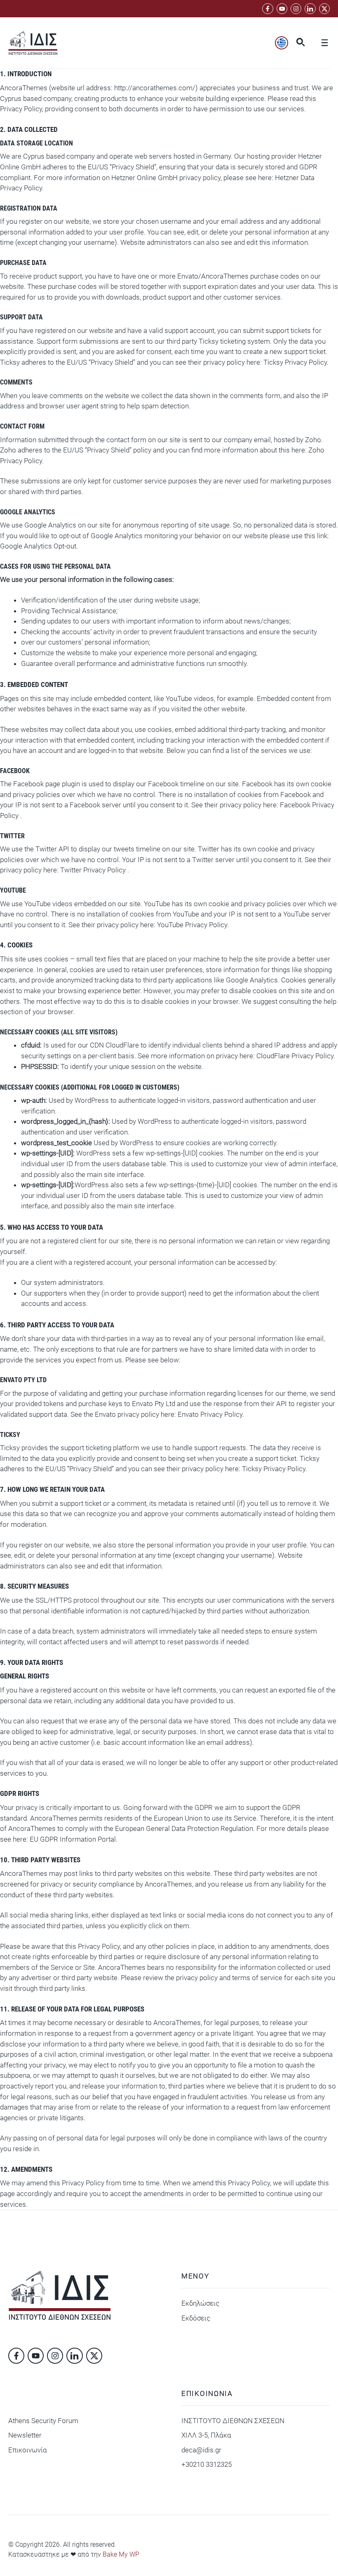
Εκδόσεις (196, 2318)
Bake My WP (121, 2554)
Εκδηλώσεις (200, 2303)
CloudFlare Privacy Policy (295, 1056)
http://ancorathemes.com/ (155, 88)
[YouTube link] (282, 9)
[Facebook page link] (268, 9)
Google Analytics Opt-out (38, 546)
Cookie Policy (248, 2543)
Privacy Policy (198, 2543)
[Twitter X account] (324, 9)
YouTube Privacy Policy (192, 925)
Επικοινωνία (28, 2450)
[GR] (282, 43)
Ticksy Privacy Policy (295, 362)
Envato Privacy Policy (210, 1414)
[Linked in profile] (296, 9)
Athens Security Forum (43, 2421)
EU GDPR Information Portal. (74, 1839)
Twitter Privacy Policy (94, 870)
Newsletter (25, 2435)
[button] (300, 43)
